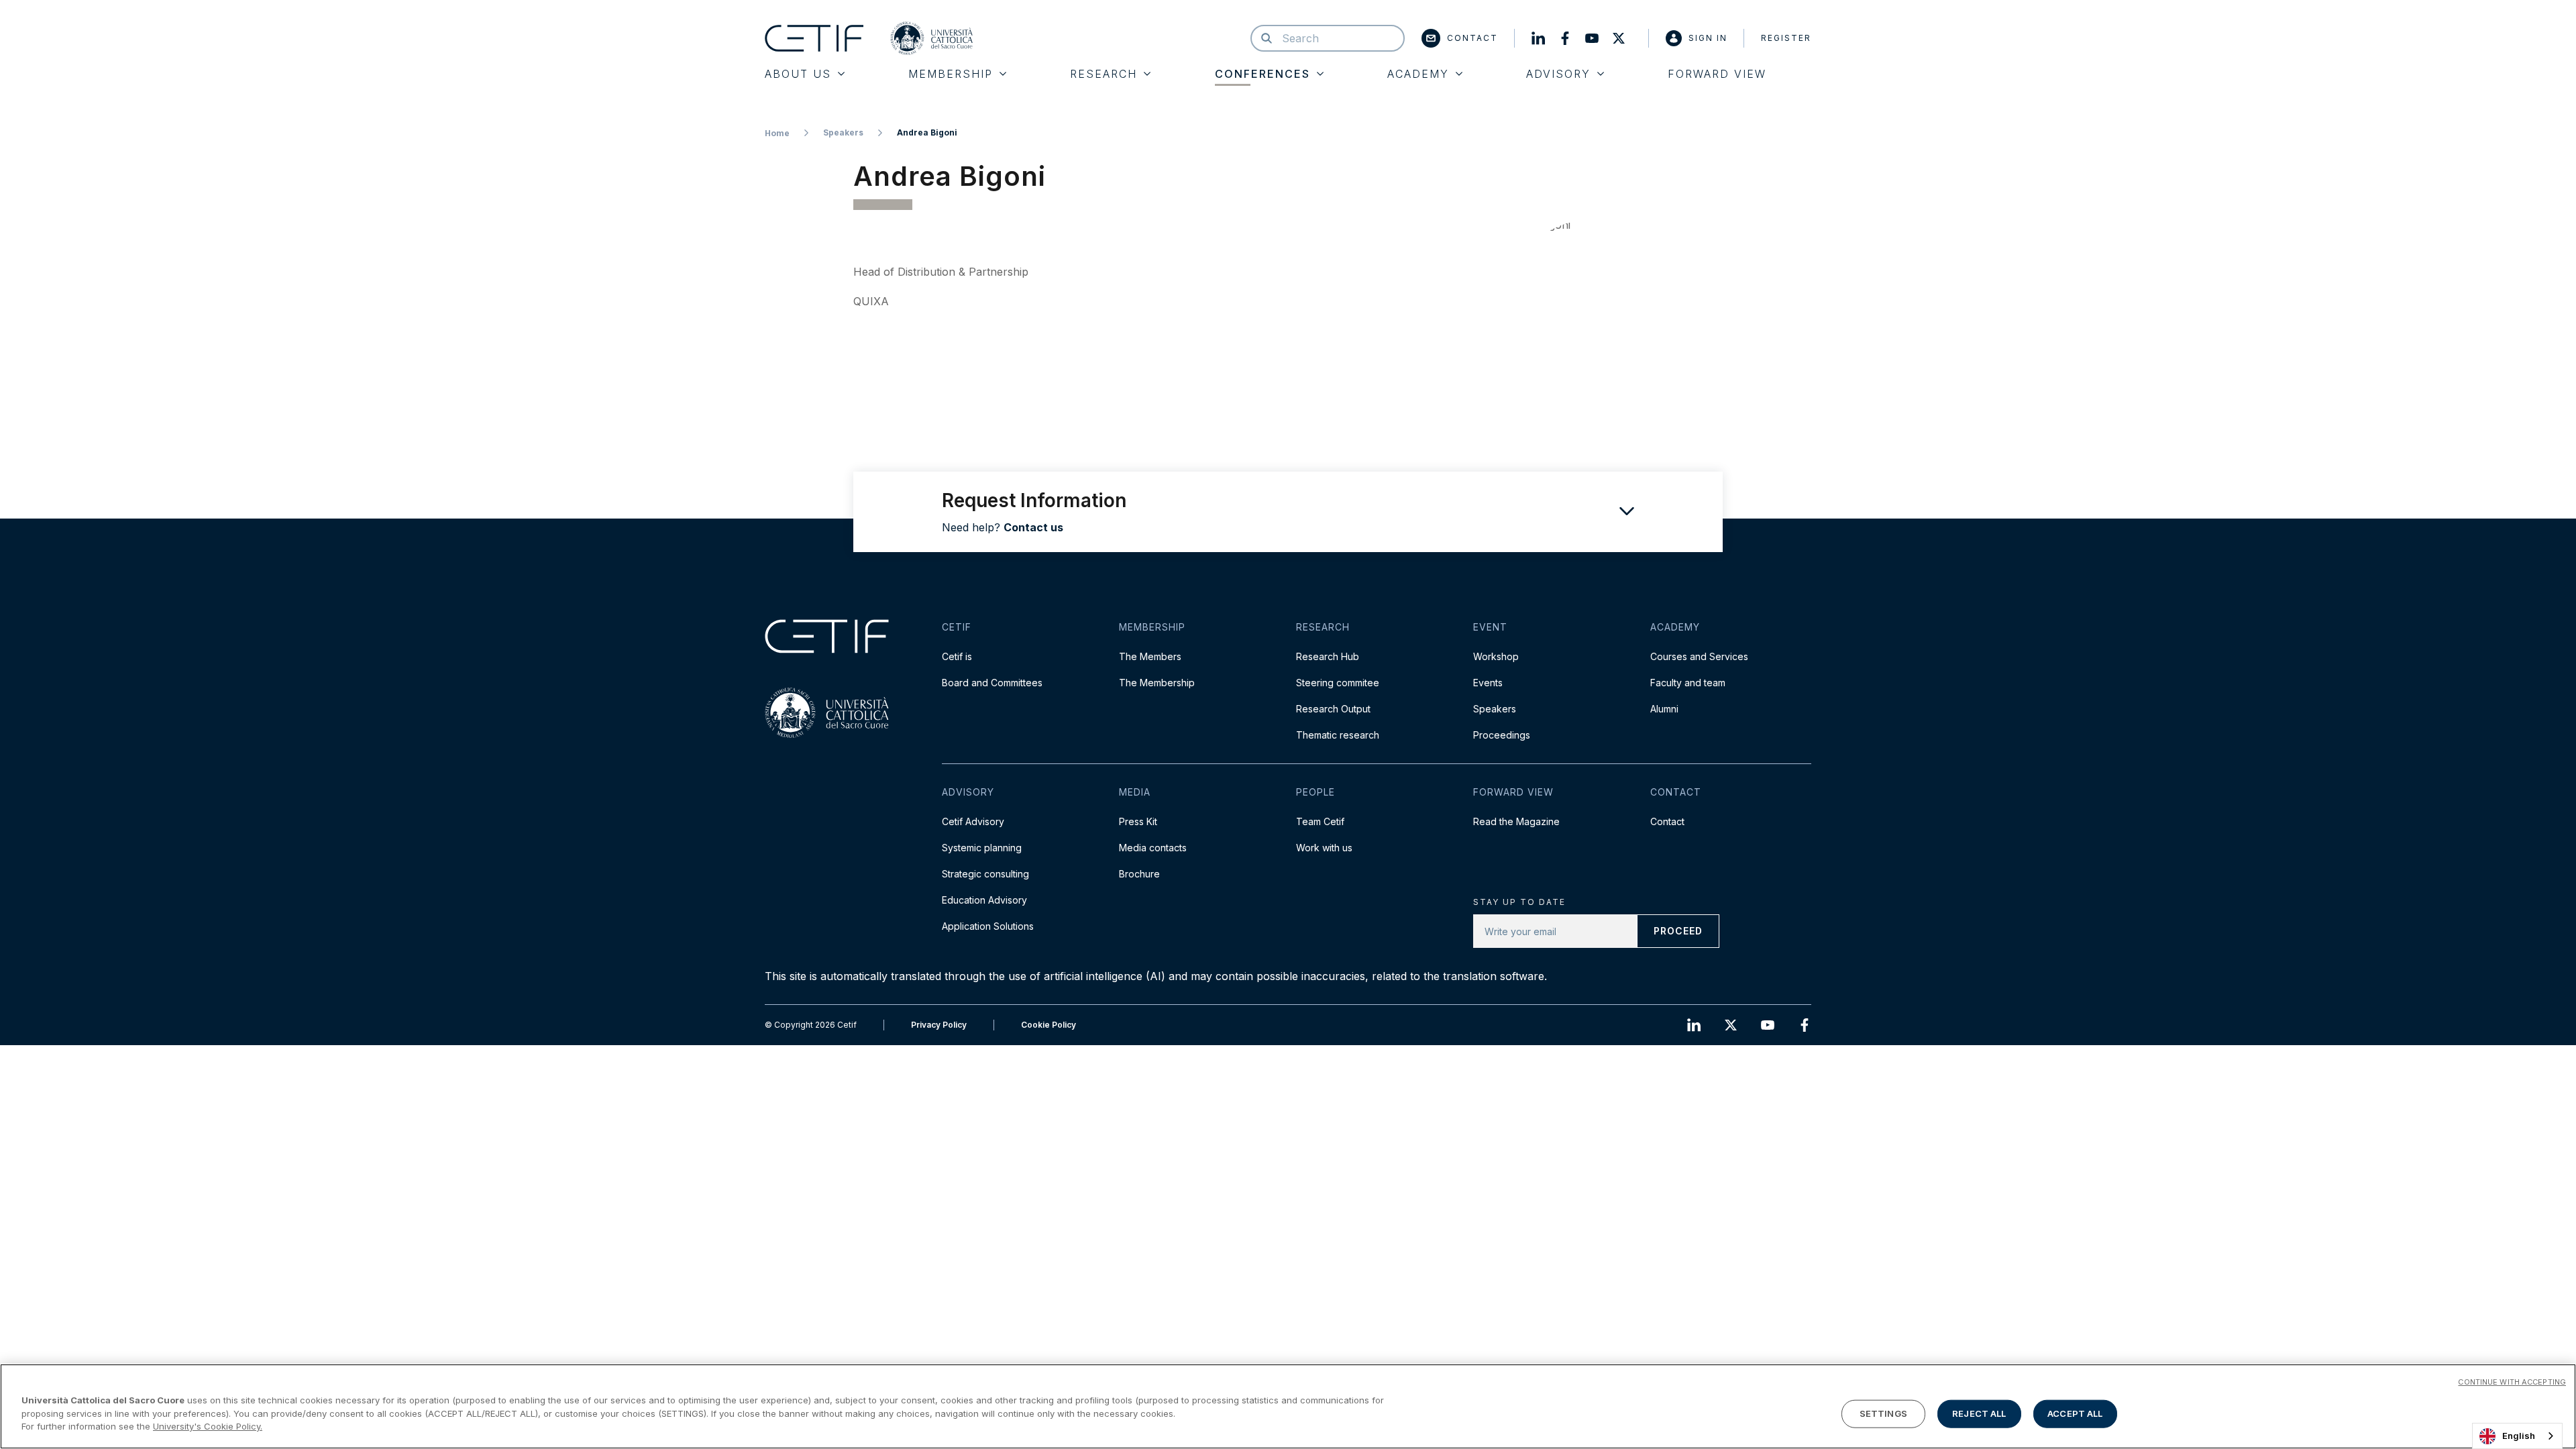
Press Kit (1138, 821)
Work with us (1324, 848)
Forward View (1717, 74)
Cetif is (957, 656)
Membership (951, 74)
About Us (798, 74)
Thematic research (1338, 735)
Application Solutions (988, 926)
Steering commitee (1338, 683)
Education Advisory (984, 900)
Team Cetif (1320, 821)
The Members (1150, 656)
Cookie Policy (1049, 1025)
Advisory (1558, 74)
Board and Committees (992, 683)
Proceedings (1502, 735)
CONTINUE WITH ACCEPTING (2512, 1382)
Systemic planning (982, 848)
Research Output (1333, 709)
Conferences (1263, 74)
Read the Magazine (1516, 821)
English (2519, 1436)
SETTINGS (1883, 1413)
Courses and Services (1699, 656)
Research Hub (1328, 656)
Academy (1418, 74)
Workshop (1496, 656)
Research (1104, 74)
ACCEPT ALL (2075, 1413)
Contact (1472, 38)
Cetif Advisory (973, 821)
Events (1488, 683)
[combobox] (2517, 1436)
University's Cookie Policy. (208, 1426)
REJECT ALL (1979, 1413)
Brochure (1139, 874)
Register (1786, 38)
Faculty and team (1688, 683)
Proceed (1678, 931)
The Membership (1157, 683)
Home (777, 133)
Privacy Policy (939, 1025)
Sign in (1708, 38)
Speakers (843, 132)
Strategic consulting (985, 874)
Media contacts (1153, 848)
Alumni (1664, 709)
